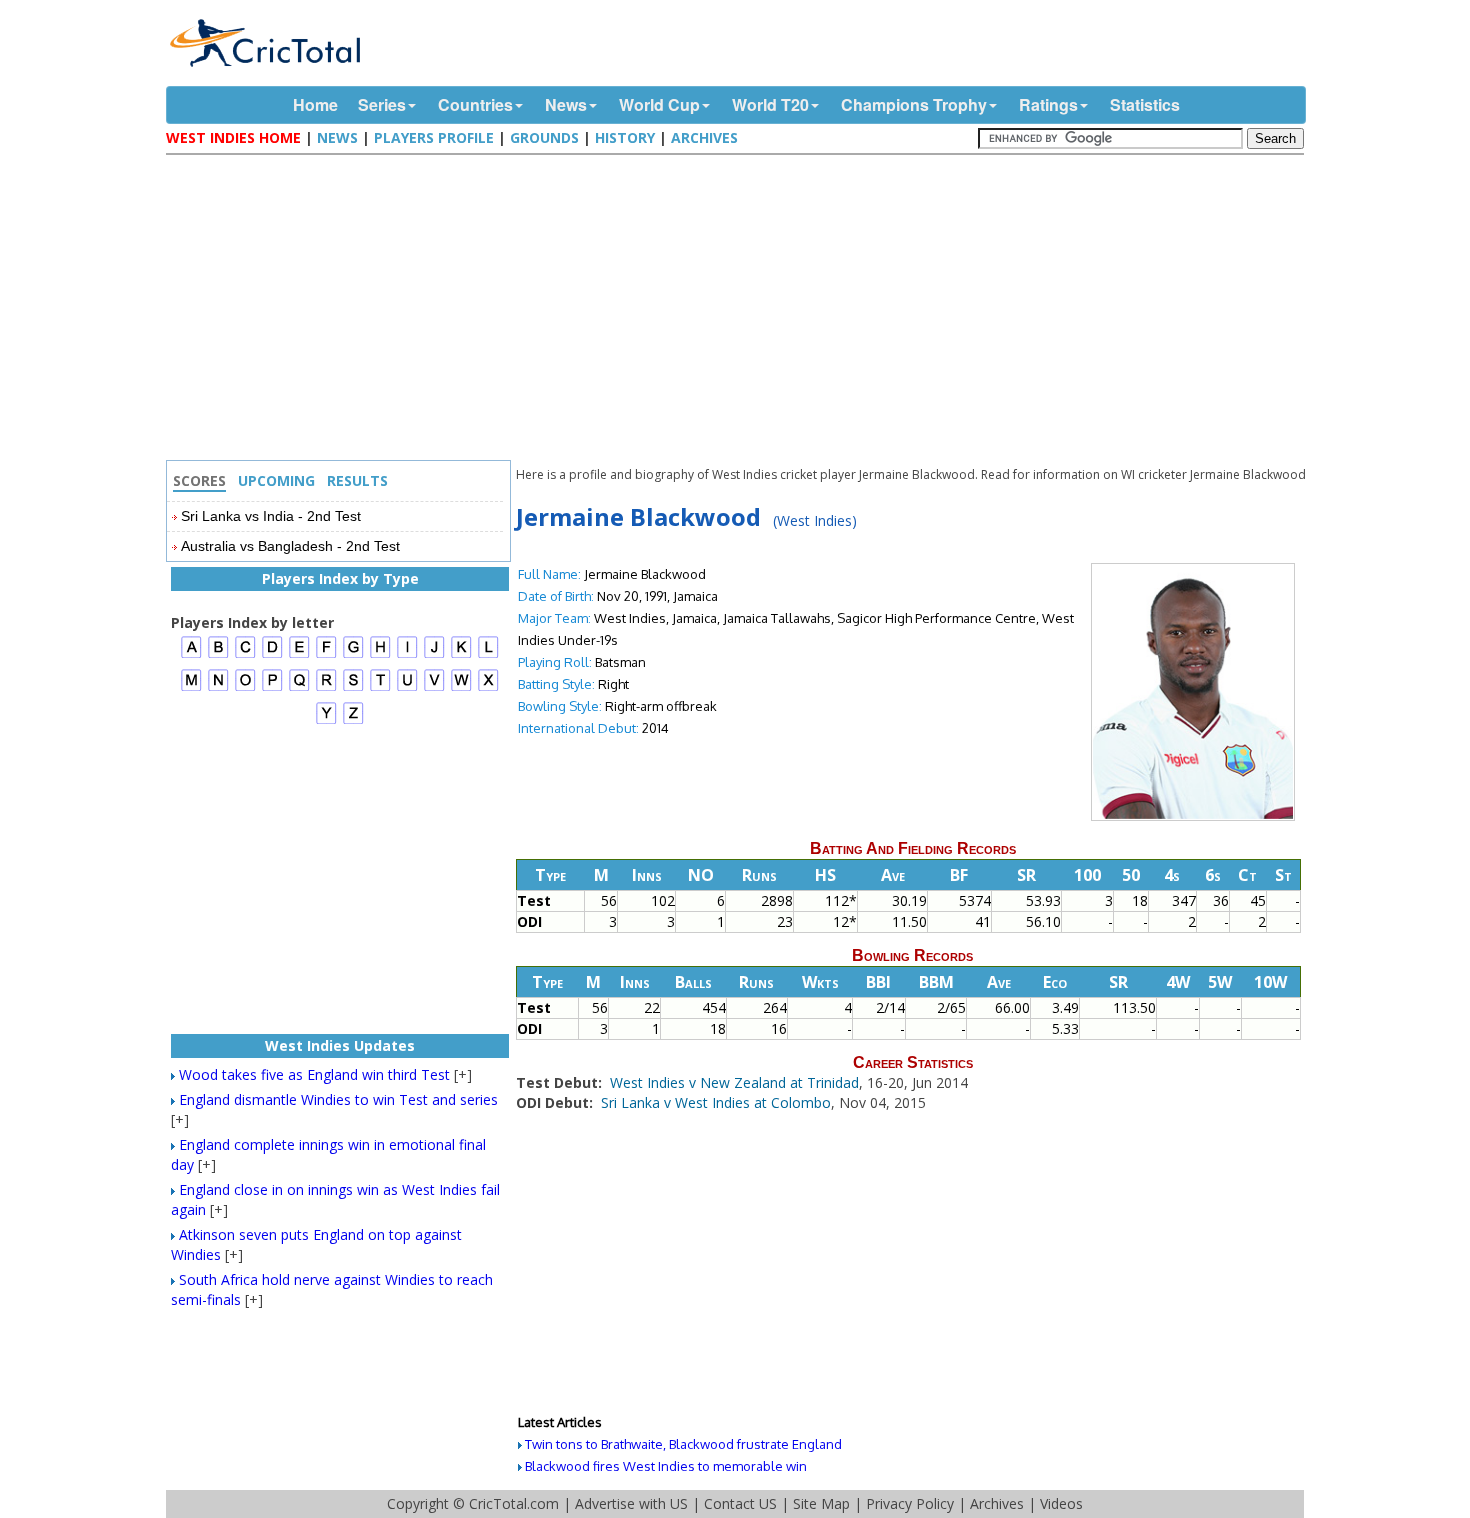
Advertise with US (631, 1503)
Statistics (1145, 104)
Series (382, 104)
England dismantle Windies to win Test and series (338, 1099)
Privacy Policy (910, 1503)
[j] (434, 655)
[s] (353, 688)
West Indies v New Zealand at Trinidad (734, 1082)
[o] (245, 688)
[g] (353, 655)
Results (357, 480)
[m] (191, 688)
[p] (272, 688)
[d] (272, 655)
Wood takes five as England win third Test (314, 1074)
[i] (407, 655)
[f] (326, 655)
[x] (488, 688)
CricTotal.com (514, 1503)
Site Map (821, 1503)
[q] (299, 688)
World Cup (659, 104)
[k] (461, 655)
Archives (704, 137)
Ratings (1048, 104)
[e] (299, 655)
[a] (191, 655)
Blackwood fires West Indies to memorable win (666, 1466)
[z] (353, 721)
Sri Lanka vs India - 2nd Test (271, 516)
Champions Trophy (914, 104)
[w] (461, 688)
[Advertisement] (740, 310)
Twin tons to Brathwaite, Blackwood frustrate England (683, 1444)
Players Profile (434, 137)
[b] (218, 655)
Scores (199, 480)
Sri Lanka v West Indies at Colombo (716, 1102)
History (625, 137)
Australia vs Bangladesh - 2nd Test (290, 546)
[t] (380, 688)
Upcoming (276, 480)
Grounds (544, 137)
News (566, 104)
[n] (218, 688)
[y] (326, 721)
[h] (380, 655)
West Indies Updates (340, 1045)
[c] (245, 655)
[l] (488, 655)
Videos (1061, 1503)
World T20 (770, 104)
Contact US (740, 1503)
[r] (326, 688)
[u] (407, 688)
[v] (434, 688)
